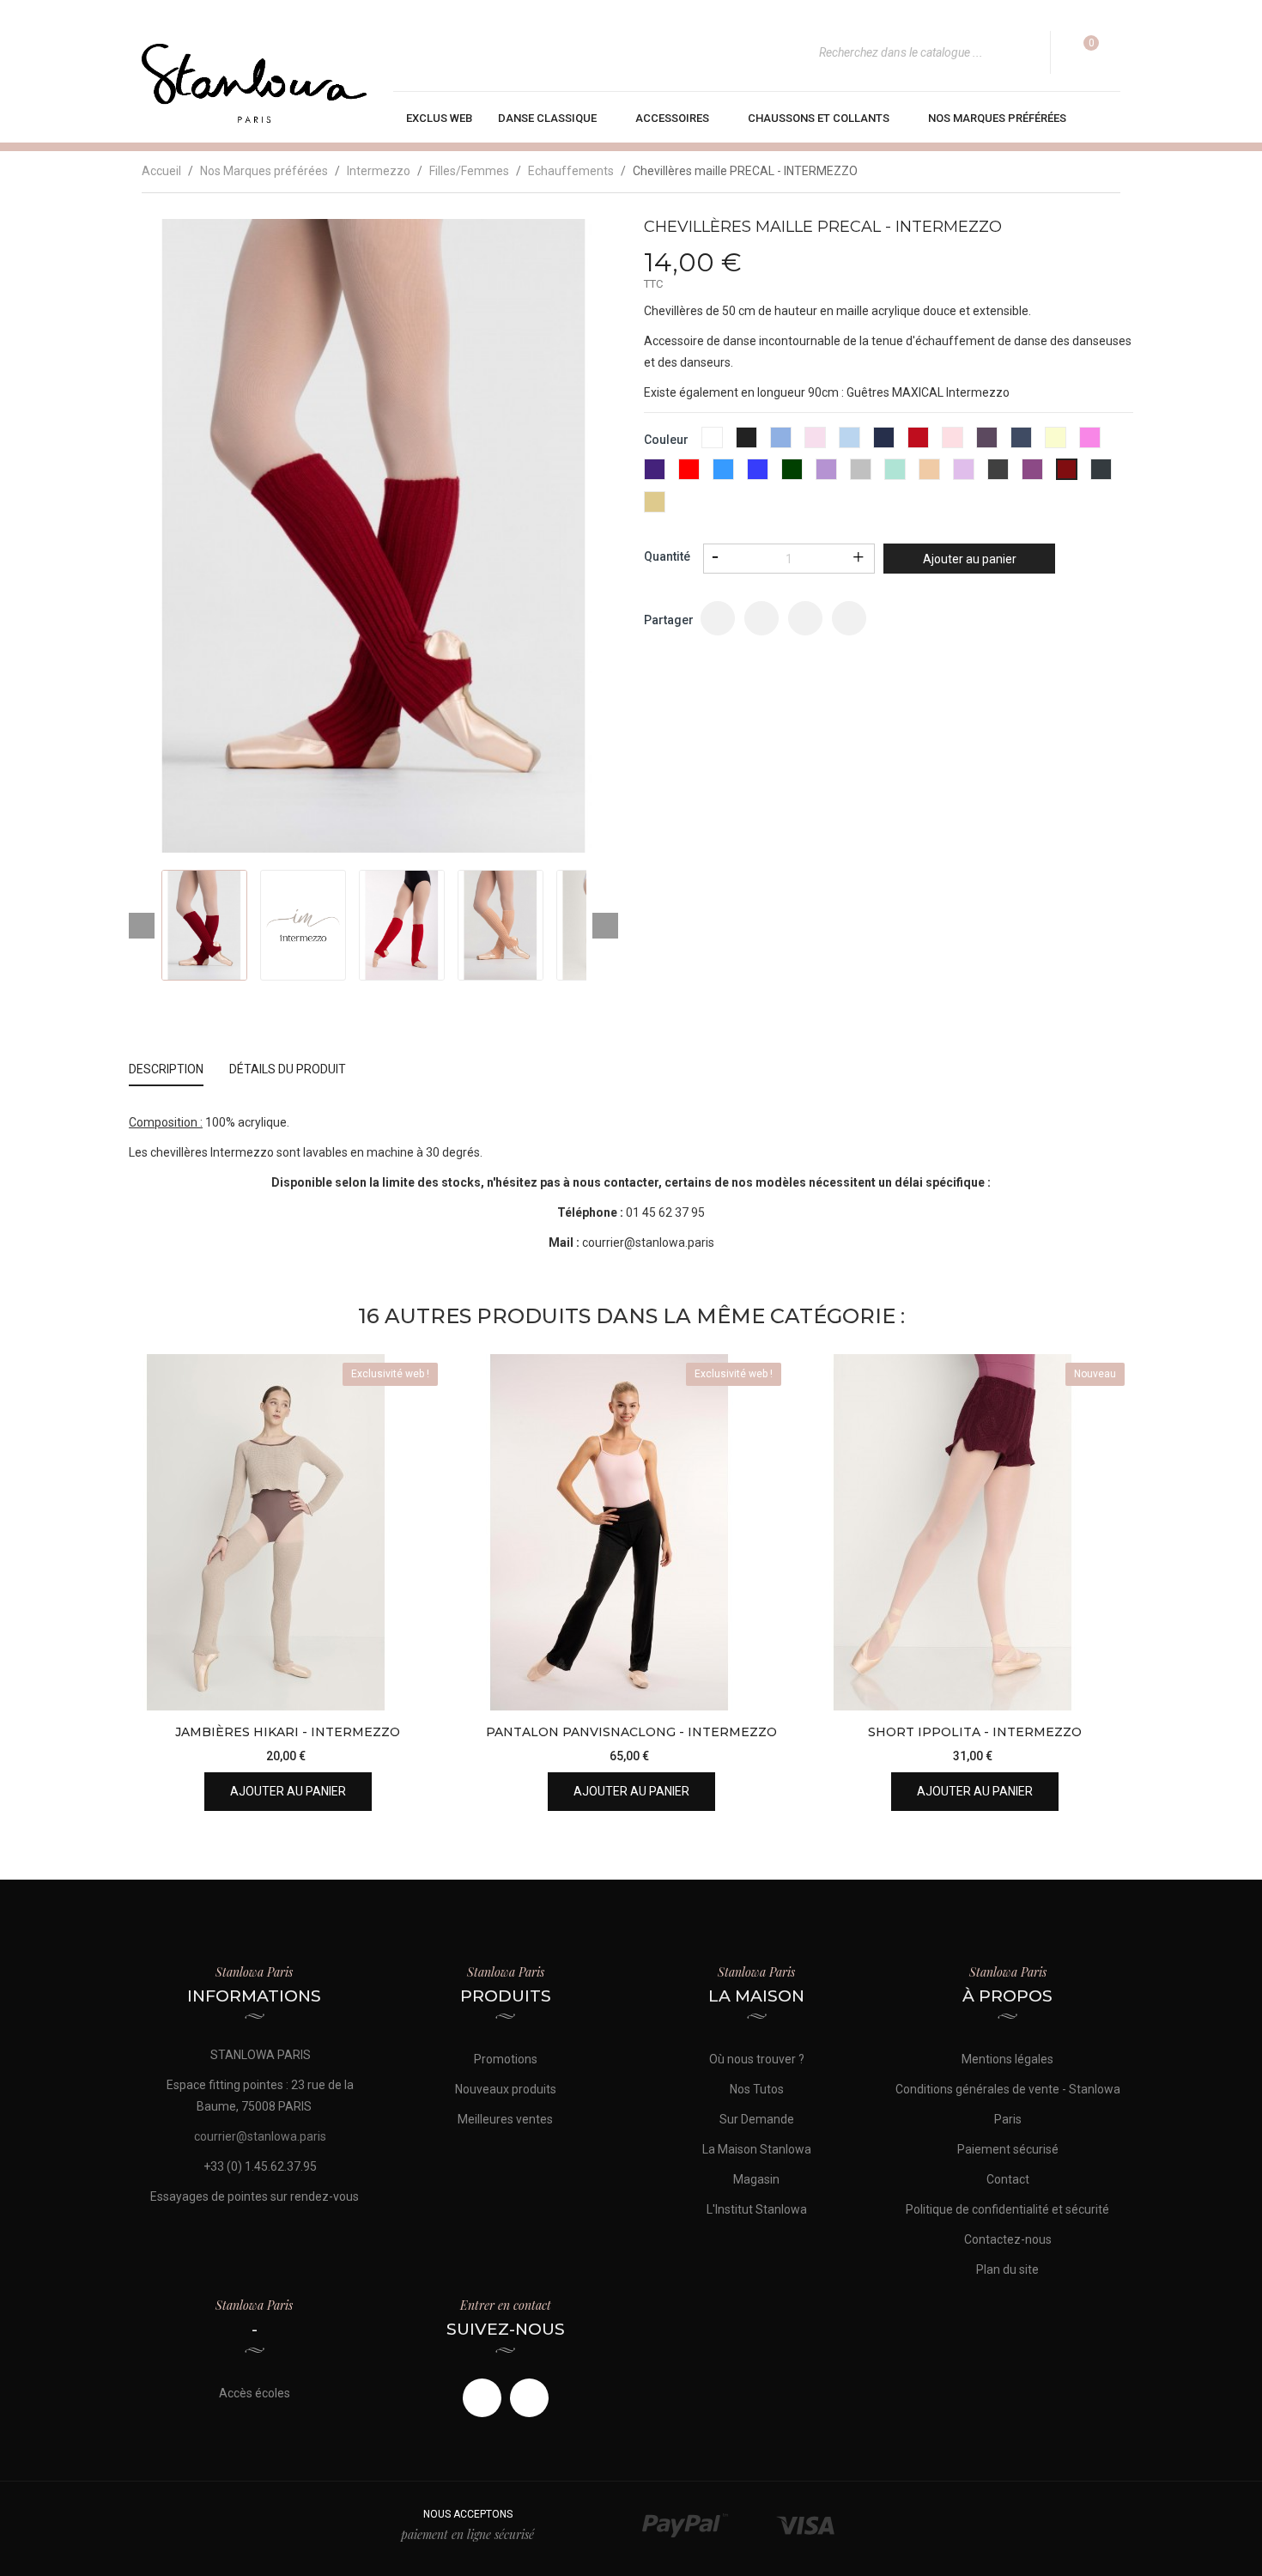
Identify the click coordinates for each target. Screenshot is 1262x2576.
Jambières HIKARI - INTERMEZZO (288, 1732)
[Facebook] (482, 2398)
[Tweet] (761, 618)
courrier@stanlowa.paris (648, 1242)
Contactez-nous (1008, 2239)
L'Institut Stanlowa (757, 2209)
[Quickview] (419, 1597)
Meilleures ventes (505, 2119)
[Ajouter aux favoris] (419, 1640)
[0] (1080, 52)
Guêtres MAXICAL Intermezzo (928, 392)
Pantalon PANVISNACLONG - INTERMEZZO (631, 1732)
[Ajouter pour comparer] (419, 1683)
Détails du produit (288, 1069)
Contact (1008, 2179)
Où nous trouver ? (757, 2059)
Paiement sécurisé (1008, 2149)
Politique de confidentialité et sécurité (1007, 2209)
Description (166, 1069)
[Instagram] (529, 2398)
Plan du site (1007, 2269)
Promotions (506, 2059)
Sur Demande (757, 2119)
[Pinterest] (849, 618)
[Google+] (805, 618)
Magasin (756, 2179)
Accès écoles (255, 2393)
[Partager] (718, 618)
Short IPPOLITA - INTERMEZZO (975, 1732)
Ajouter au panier (970, 559)
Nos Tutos (757, 2089)
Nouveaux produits (506, 2089)
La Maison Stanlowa (757, 2149)
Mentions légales (1007, 2059)
